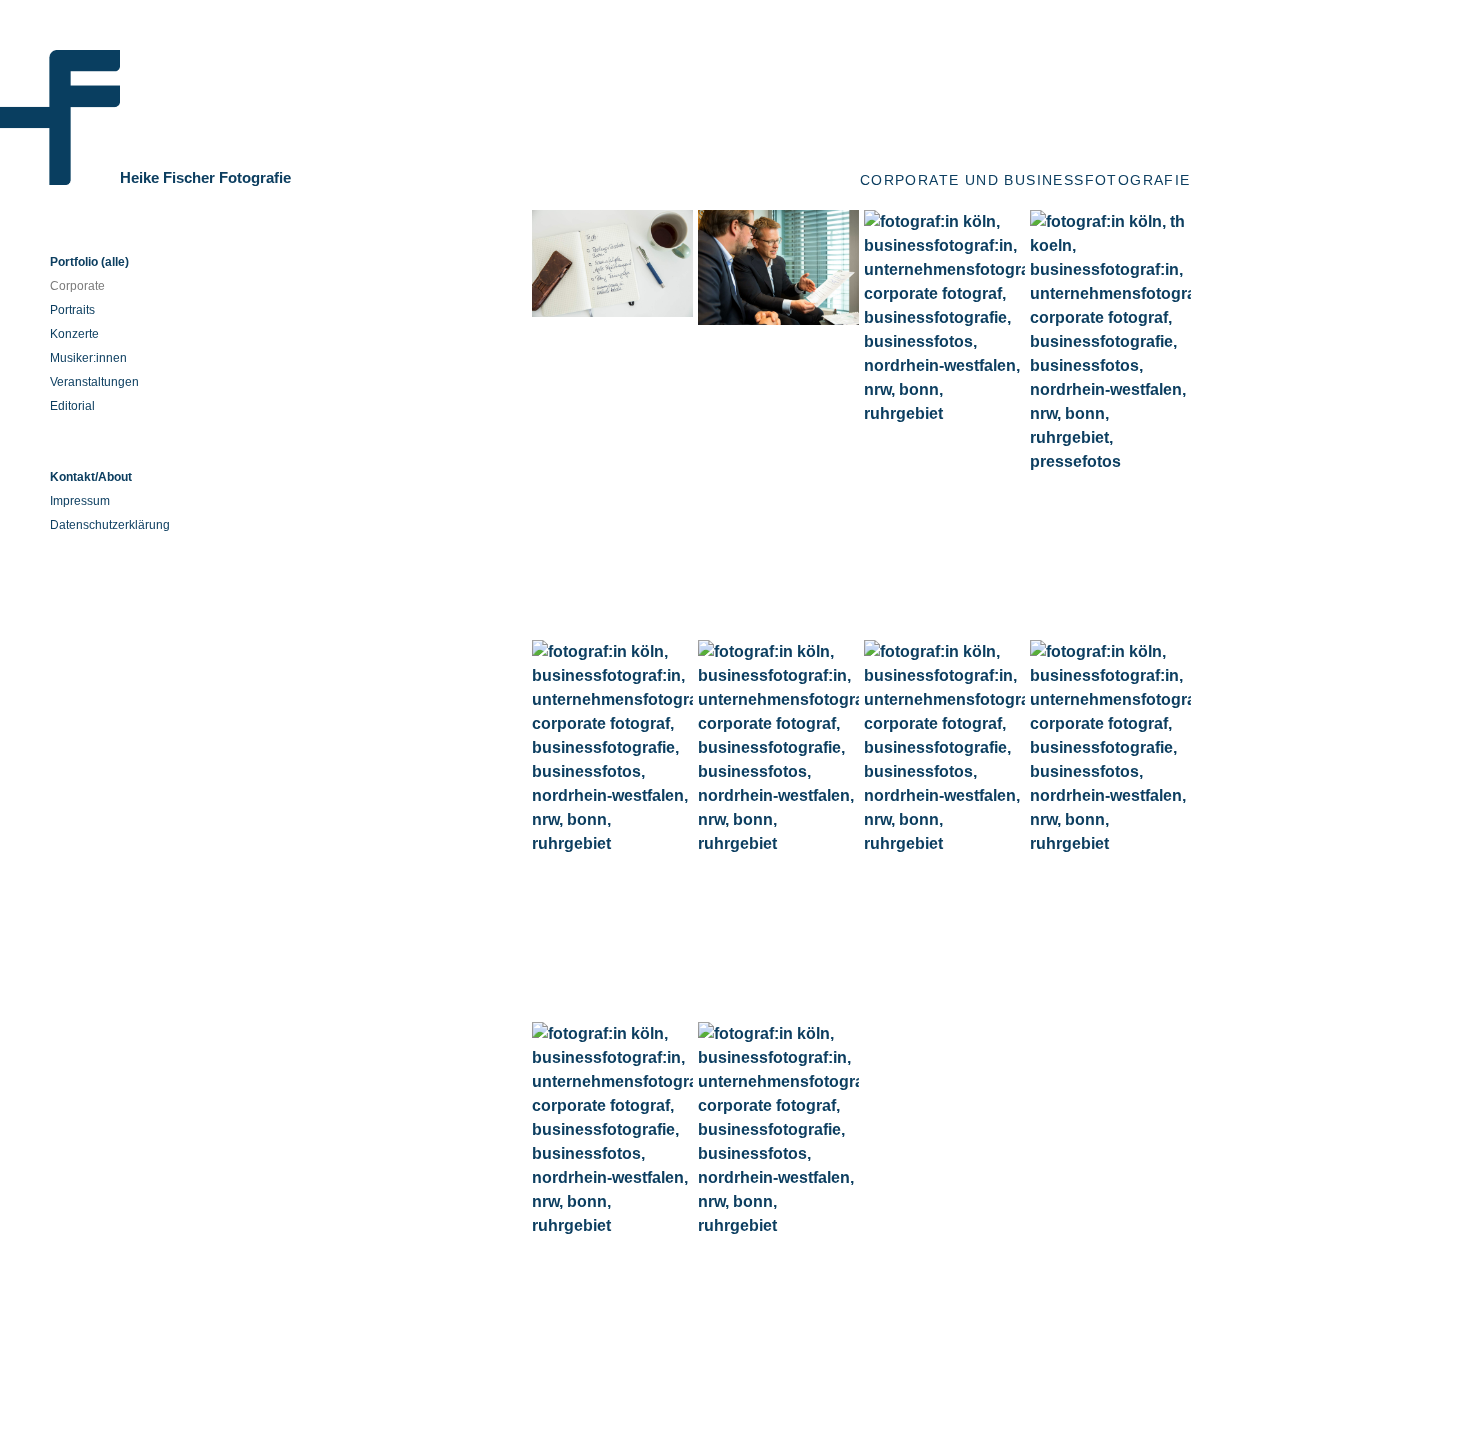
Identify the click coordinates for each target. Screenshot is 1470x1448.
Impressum (80, 501)
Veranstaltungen (94, 382)
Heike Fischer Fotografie (205, 177)
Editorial (72, 406)
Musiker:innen (88, 358)
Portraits (72, 310)
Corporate (77, 286)
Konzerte (74, 334)
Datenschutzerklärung (110, 525)
